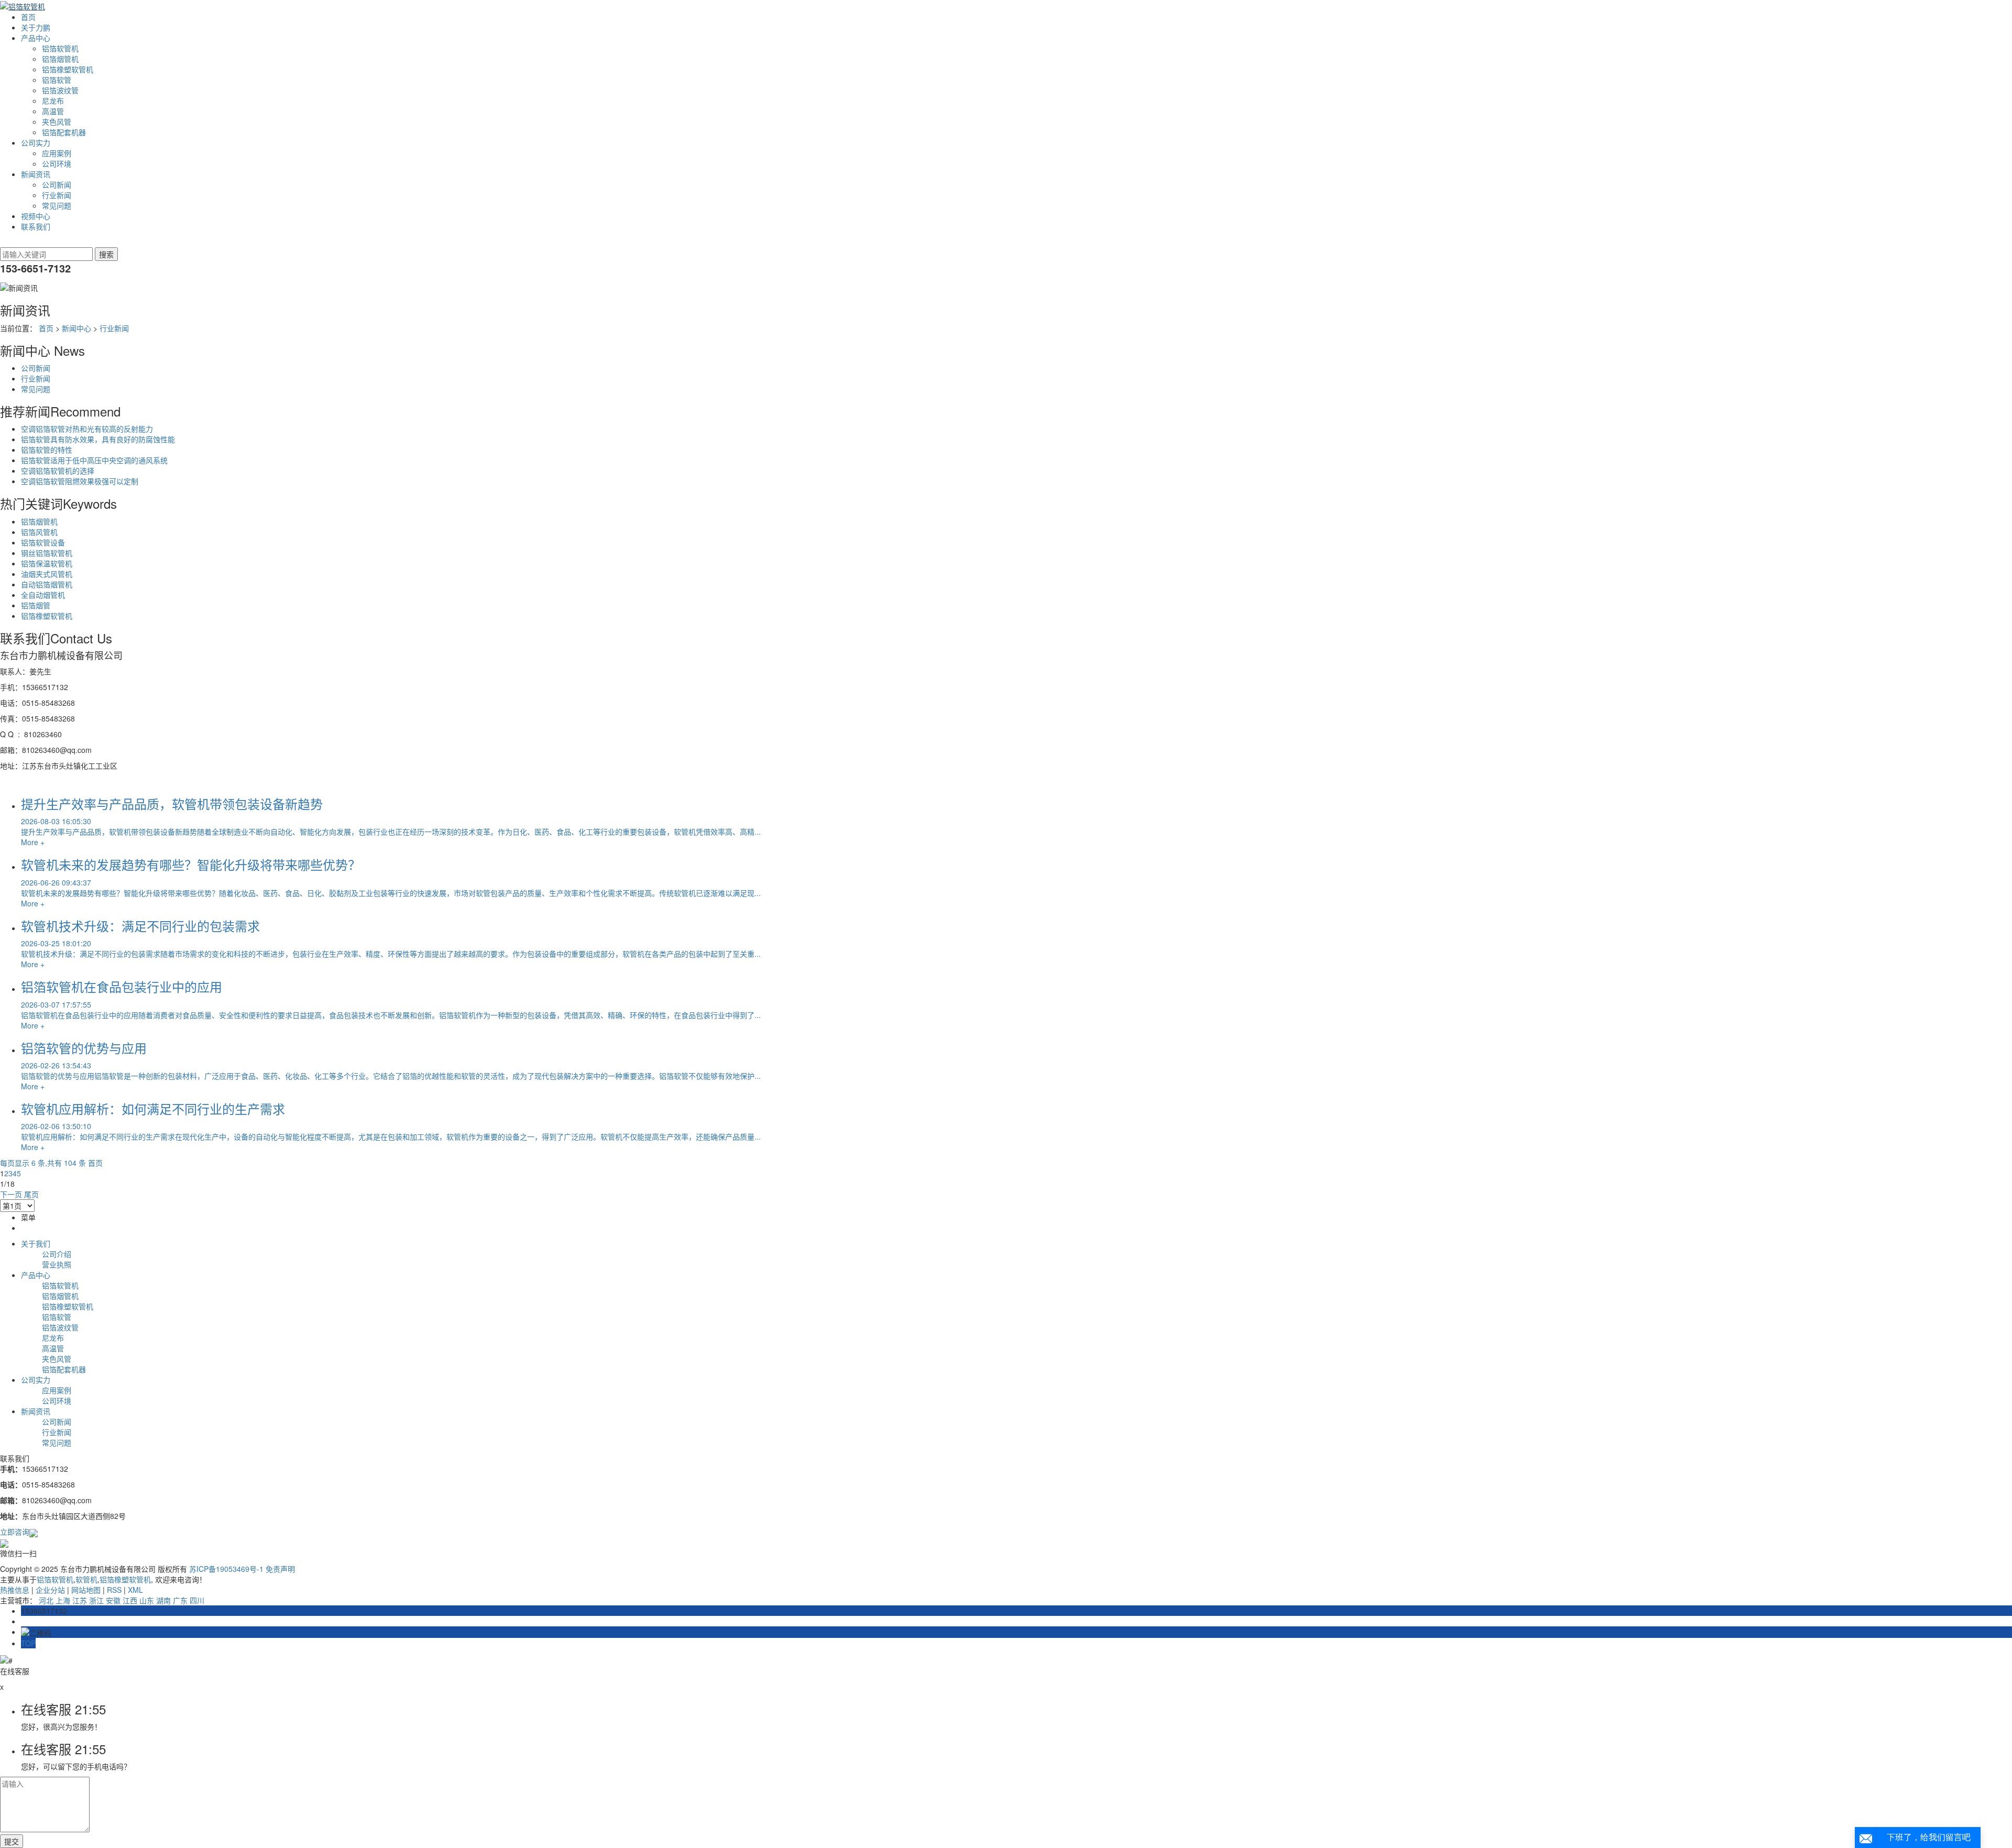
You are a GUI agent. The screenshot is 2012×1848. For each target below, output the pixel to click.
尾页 (31, 1194)
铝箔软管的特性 (47, 450)
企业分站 (50, 1590)
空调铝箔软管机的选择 (58, 471)
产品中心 (36, 38)
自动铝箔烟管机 (47, 584)
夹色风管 (57, 122)
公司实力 (36, 143)
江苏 (80, 1600)
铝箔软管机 (60, 48)
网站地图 (86, 1590)
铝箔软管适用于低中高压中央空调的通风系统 (94, 460)
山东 (147, 1600)
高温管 (53, 111)
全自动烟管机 (43, 595)
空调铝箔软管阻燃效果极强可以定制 (80, 481)
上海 (63, 1600)
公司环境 (57, 163)
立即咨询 (15, 1532)
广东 (180, 1600)
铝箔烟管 (36, 605)
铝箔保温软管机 (47, 563)
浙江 (96, 1600)
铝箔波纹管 (60, 90)
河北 (46, 1600)
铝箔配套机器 (64, 132)
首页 (28, 17)
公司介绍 (57, 1254)
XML (135, 1590)
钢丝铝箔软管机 (47, 553)
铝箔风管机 (39, 532)
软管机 (86, 1579)
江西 (130, 1600)
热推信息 (15, 1590)
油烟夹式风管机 (47, 574)
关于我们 (36, 1243)
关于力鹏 (36, 27)
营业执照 (57, 1264)
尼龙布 (53, 101)
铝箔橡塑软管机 (68, 69)
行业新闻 (57, 195)
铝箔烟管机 (60, 59)
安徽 (113, 1600)
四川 (197, 1600)
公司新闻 (57, 184)
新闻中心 (76, 328)
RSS (114, 1590)
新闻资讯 (36, 174)
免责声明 (280, 1569)
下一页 (11, 1194)
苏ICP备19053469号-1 (226, 1569)
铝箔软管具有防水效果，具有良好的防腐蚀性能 (98, 439)
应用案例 (57, 153)
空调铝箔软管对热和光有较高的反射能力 (87, 429)
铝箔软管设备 (43, 542)
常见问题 (57, 205)
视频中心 (36, 216)
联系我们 (36, 226)
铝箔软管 (57, 80)
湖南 (163, 1600)
